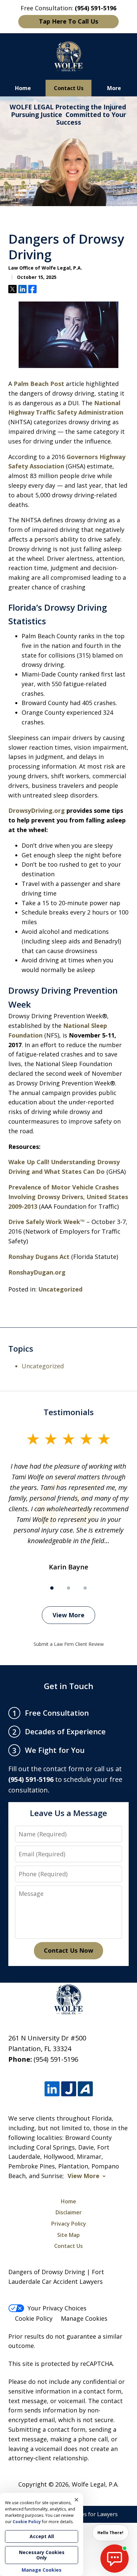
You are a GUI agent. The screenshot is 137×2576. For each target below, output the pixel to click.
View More (68, 1615)
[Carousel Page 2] (68, 1588)
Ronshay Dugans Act (39, 1257)
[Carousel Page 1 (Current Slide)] (52, 1588)
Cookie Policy (34, 2318)
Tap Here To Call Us (68, 21)
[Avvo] (85, 2089)
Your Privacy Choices (57, 2308)
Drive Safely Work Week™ (47, 1222)
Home (23, 88)
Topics (21, 1349)
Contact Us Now (68, 1950)
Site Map (68, 2235)
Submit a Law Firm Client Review (69, 1644)
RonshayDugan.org (37, 1272)
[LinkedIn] (52, 2089)
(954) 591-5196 (56, 2059)
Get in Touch (69, 1686)
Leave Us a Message (68, 1813)
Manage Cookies (84, 2318)
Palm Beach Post (39, 384)
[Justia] (69, 2089)
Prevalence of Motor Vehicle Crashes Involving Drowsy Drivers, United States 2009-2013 (68, 1197)
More (114, 88)
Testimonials (69, 1412)
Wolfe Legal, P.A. (95, 2484)
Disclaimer (69, 2212)
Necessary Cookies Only (42, 2555)
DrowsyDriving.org (37, 810)
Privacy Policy (69, 2224)
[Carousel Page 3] (85, 1588)
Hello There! (110, 2533)
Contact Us (69, 88)
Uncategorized (60, 1289)
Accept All (42, 2536)
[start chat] (115, 2559)
